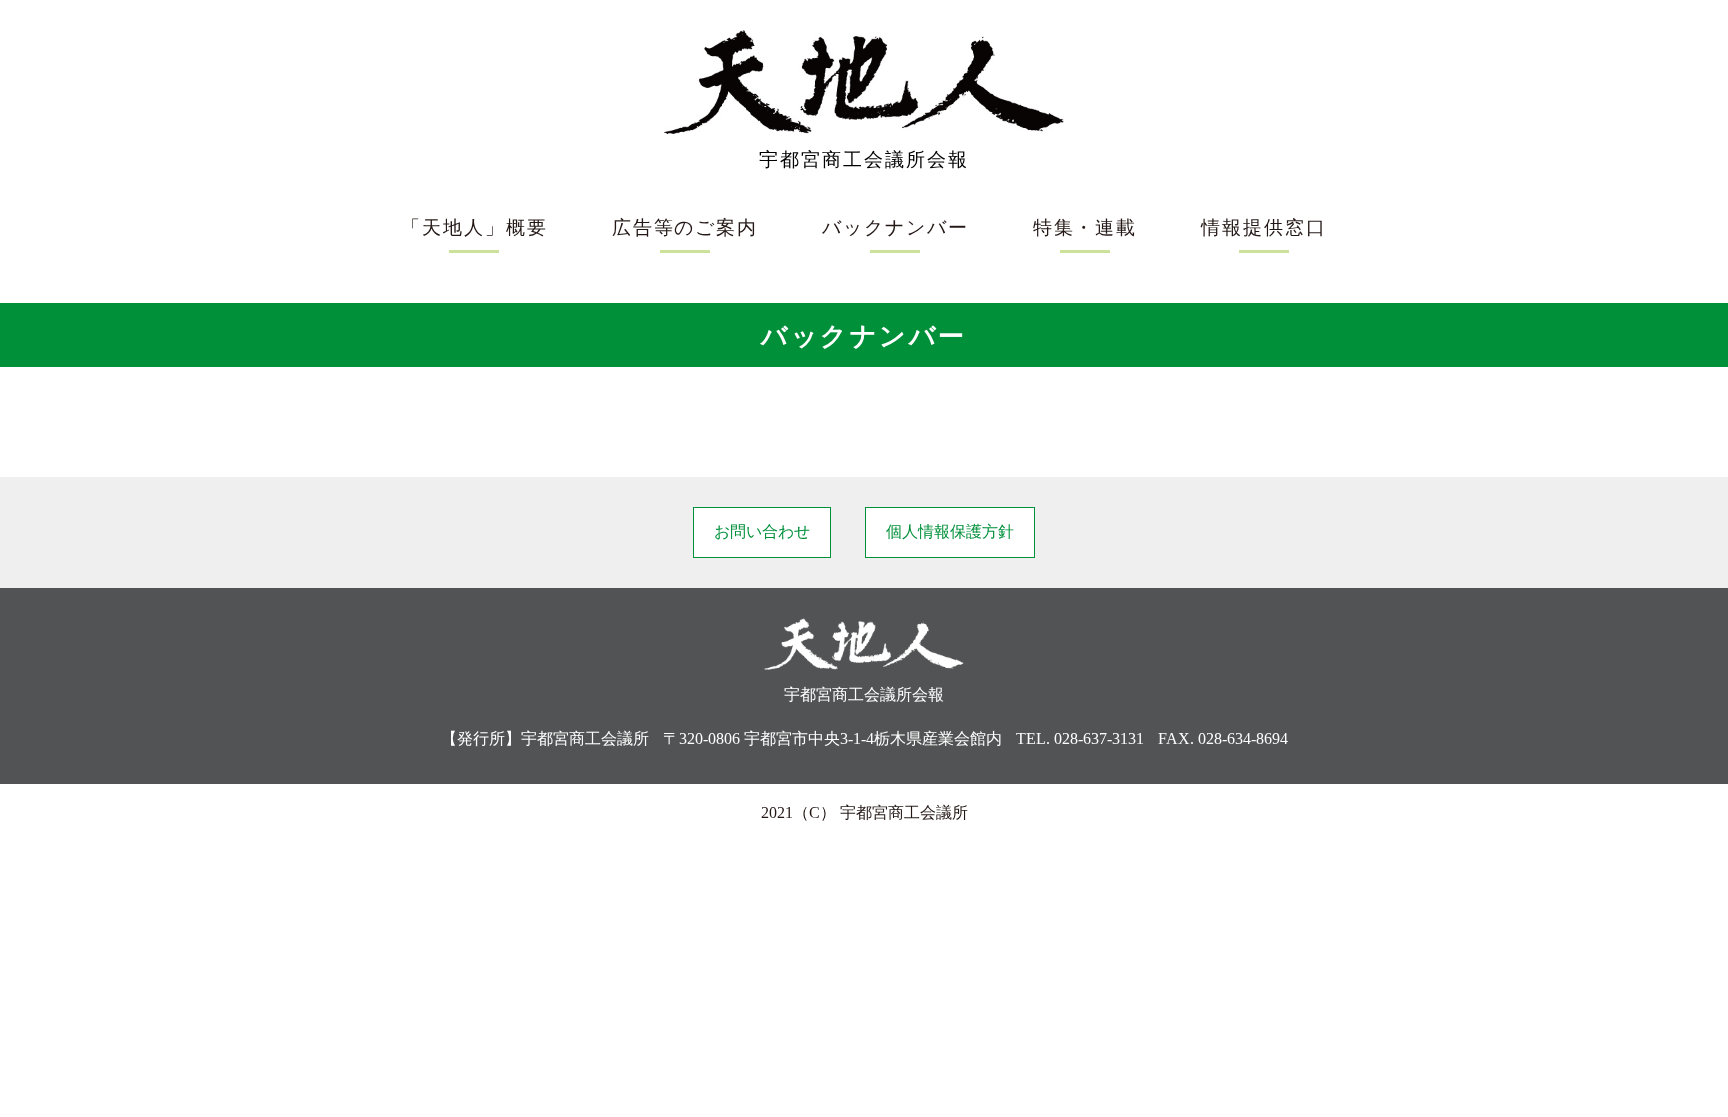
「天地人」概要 (474, 227)
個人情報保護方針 (950, 531)
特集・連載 (1085, 227)
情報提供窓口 (1264, 227)
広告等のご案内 (685, 227)
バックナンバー (895, 227)
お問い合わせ (762, 531)
